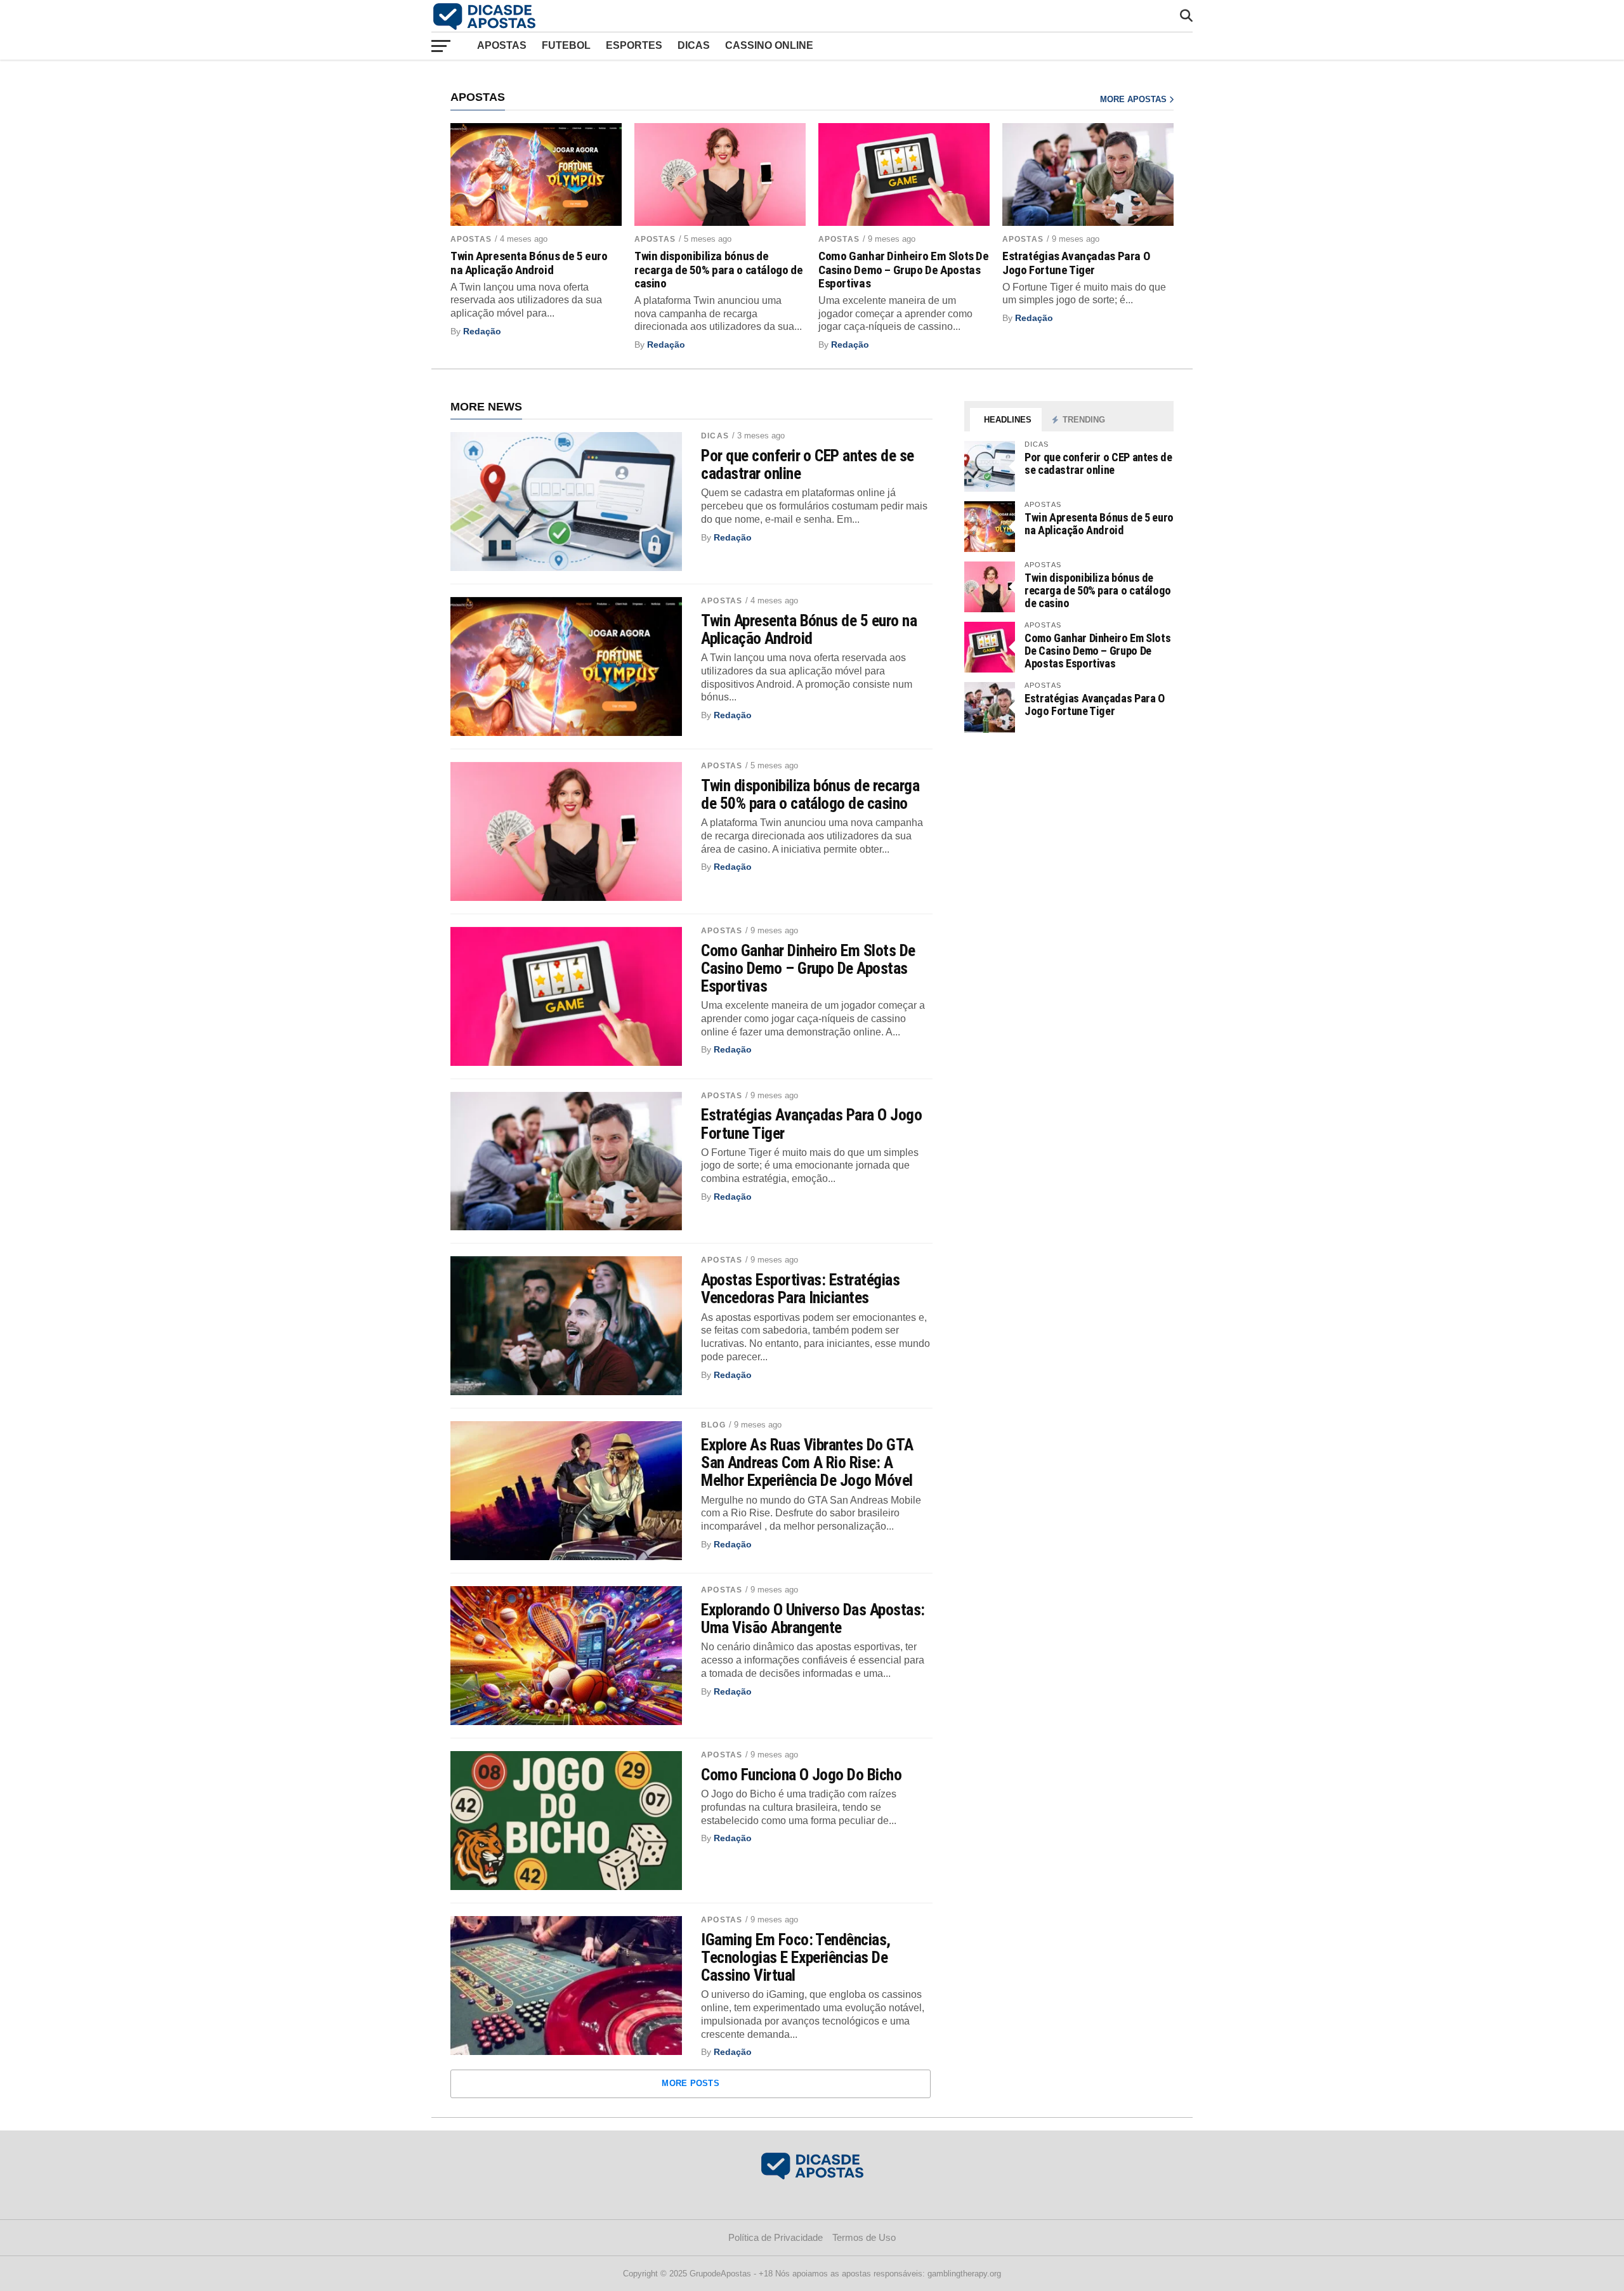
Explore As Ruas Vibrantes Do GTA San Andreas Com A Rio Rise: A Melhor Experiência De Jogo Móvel (807, 1462)
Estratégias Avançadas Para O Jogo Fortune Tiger (1076, 263)
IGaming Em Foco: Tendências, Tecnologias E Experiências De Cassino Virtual (796, 1957)
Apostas (502, 45)
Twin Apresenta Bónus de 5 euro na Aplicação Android (529, 263)
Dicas (694, 45)
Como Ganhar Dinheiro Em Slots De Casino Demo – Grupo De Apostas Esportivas (904, 269)
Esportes (634, 45)
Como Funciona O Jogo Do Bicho (801, 1775)
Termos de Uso (864, 2237)
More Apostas (1135, 99)
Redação (482, 331)
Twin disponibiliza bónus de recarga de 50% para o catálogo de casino (718, 269)
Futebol (566, 45)
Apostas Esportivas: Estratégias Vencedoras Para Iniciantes (800, 1289)
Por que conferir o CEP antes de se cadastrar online (808, 464)
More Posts (691, 2083)
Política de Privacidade (776, 2237)
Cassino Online (769, 45)
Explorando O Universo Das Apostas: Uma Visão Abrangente (813, 1618)
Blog (713, 1425)
